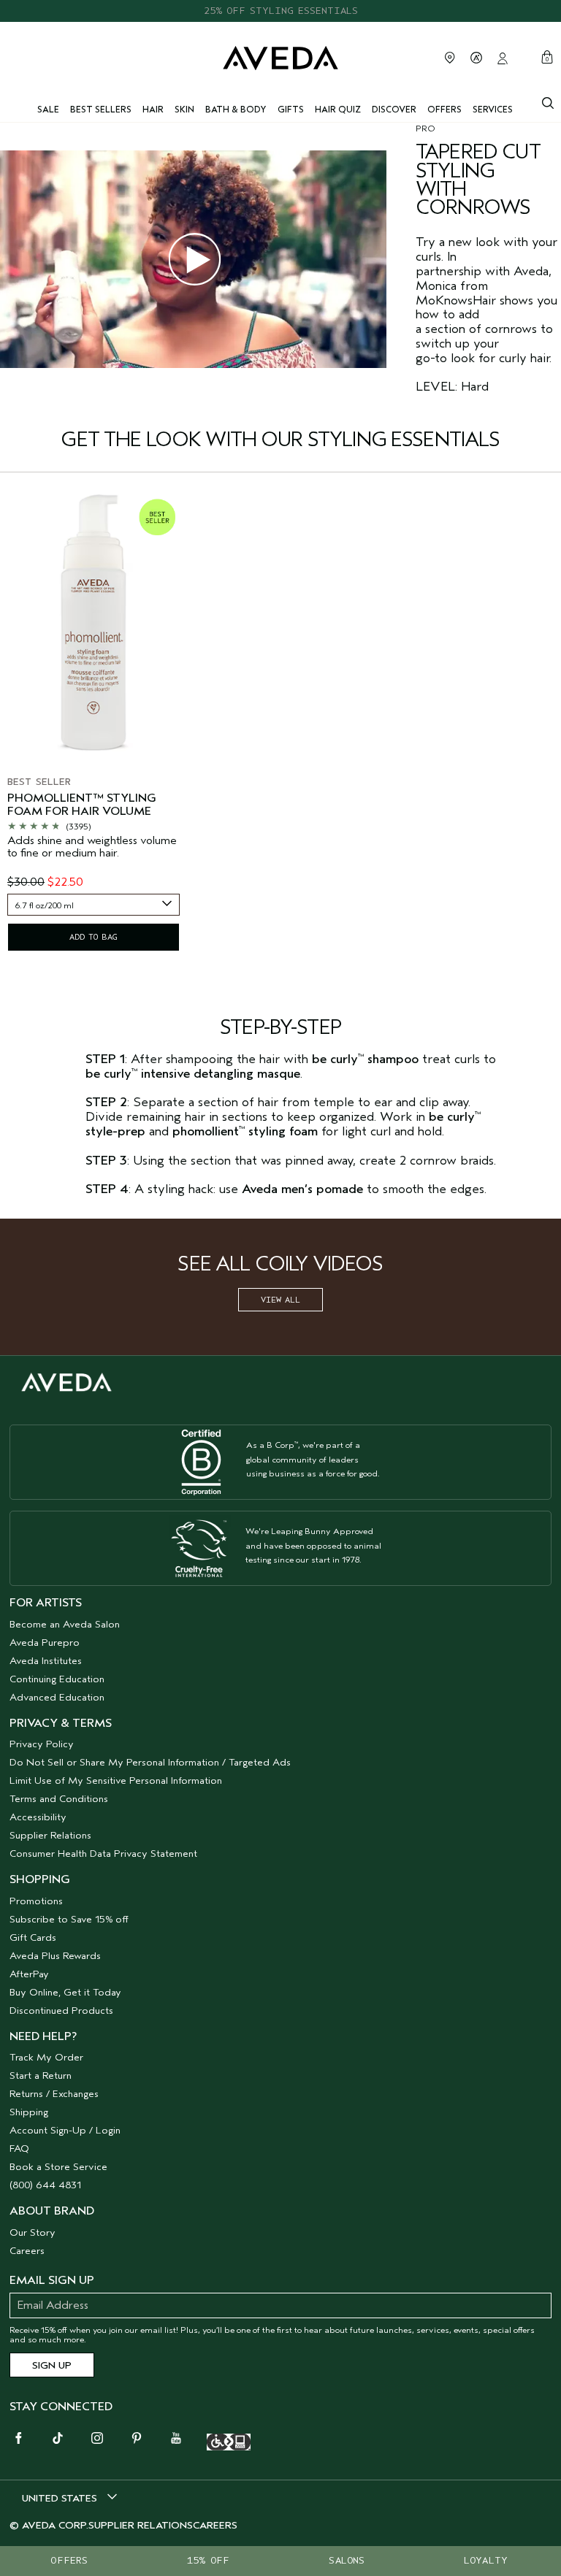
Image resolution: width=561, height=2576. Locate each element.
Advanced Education (57, 1697)
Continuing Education (57, 1679)
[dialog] (548, 101)
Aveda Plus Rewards (55, 1956)
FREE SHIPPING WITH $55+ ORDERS (280, 11)
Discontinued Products (61, 2010)
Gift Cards (33, 1937)
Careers (27, 2251)
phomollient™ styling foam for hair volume (82, 805)
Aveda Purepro (45, 1642)
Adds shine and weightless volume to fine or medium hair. (92, 847)
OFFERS (69, 2560)
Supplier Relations (50, 1835)
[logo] (280, 57)
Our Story (33, 2232)
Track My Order (46, 2057)
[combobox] (93, 905)
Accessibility (38, 1817)
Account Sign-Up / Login (65, 2130)
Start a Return (41, 2075)
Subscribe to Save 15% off (69, 1919)
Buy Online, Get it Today (65, 1992)
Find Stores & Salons (450, 58)
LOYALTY (486, 2560)
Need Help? (43, 2036)
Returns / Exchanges (54, 2094)
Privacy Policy (42, 1744)
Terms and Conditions (59, 1799)
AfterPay (29, 1974)
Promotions (36, 1901)
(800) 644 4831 (45, 2185)
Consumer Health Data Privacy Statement (103, 1854)
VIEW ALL (280, 1300)
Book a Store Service (58, 2167)
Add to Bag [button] (93, 937)
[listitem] (93, 724)
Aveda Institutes (46, 1661)
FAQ (19, 2148)
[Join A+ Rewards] (476, 58)
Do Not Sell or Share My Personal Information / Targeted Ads (150, 1762)
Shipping (29, 2112)
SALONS (347, 2560)
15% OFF (208, 2560)
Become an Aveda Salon (65, 1624)
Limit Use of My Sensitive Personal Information (116, 1780)
